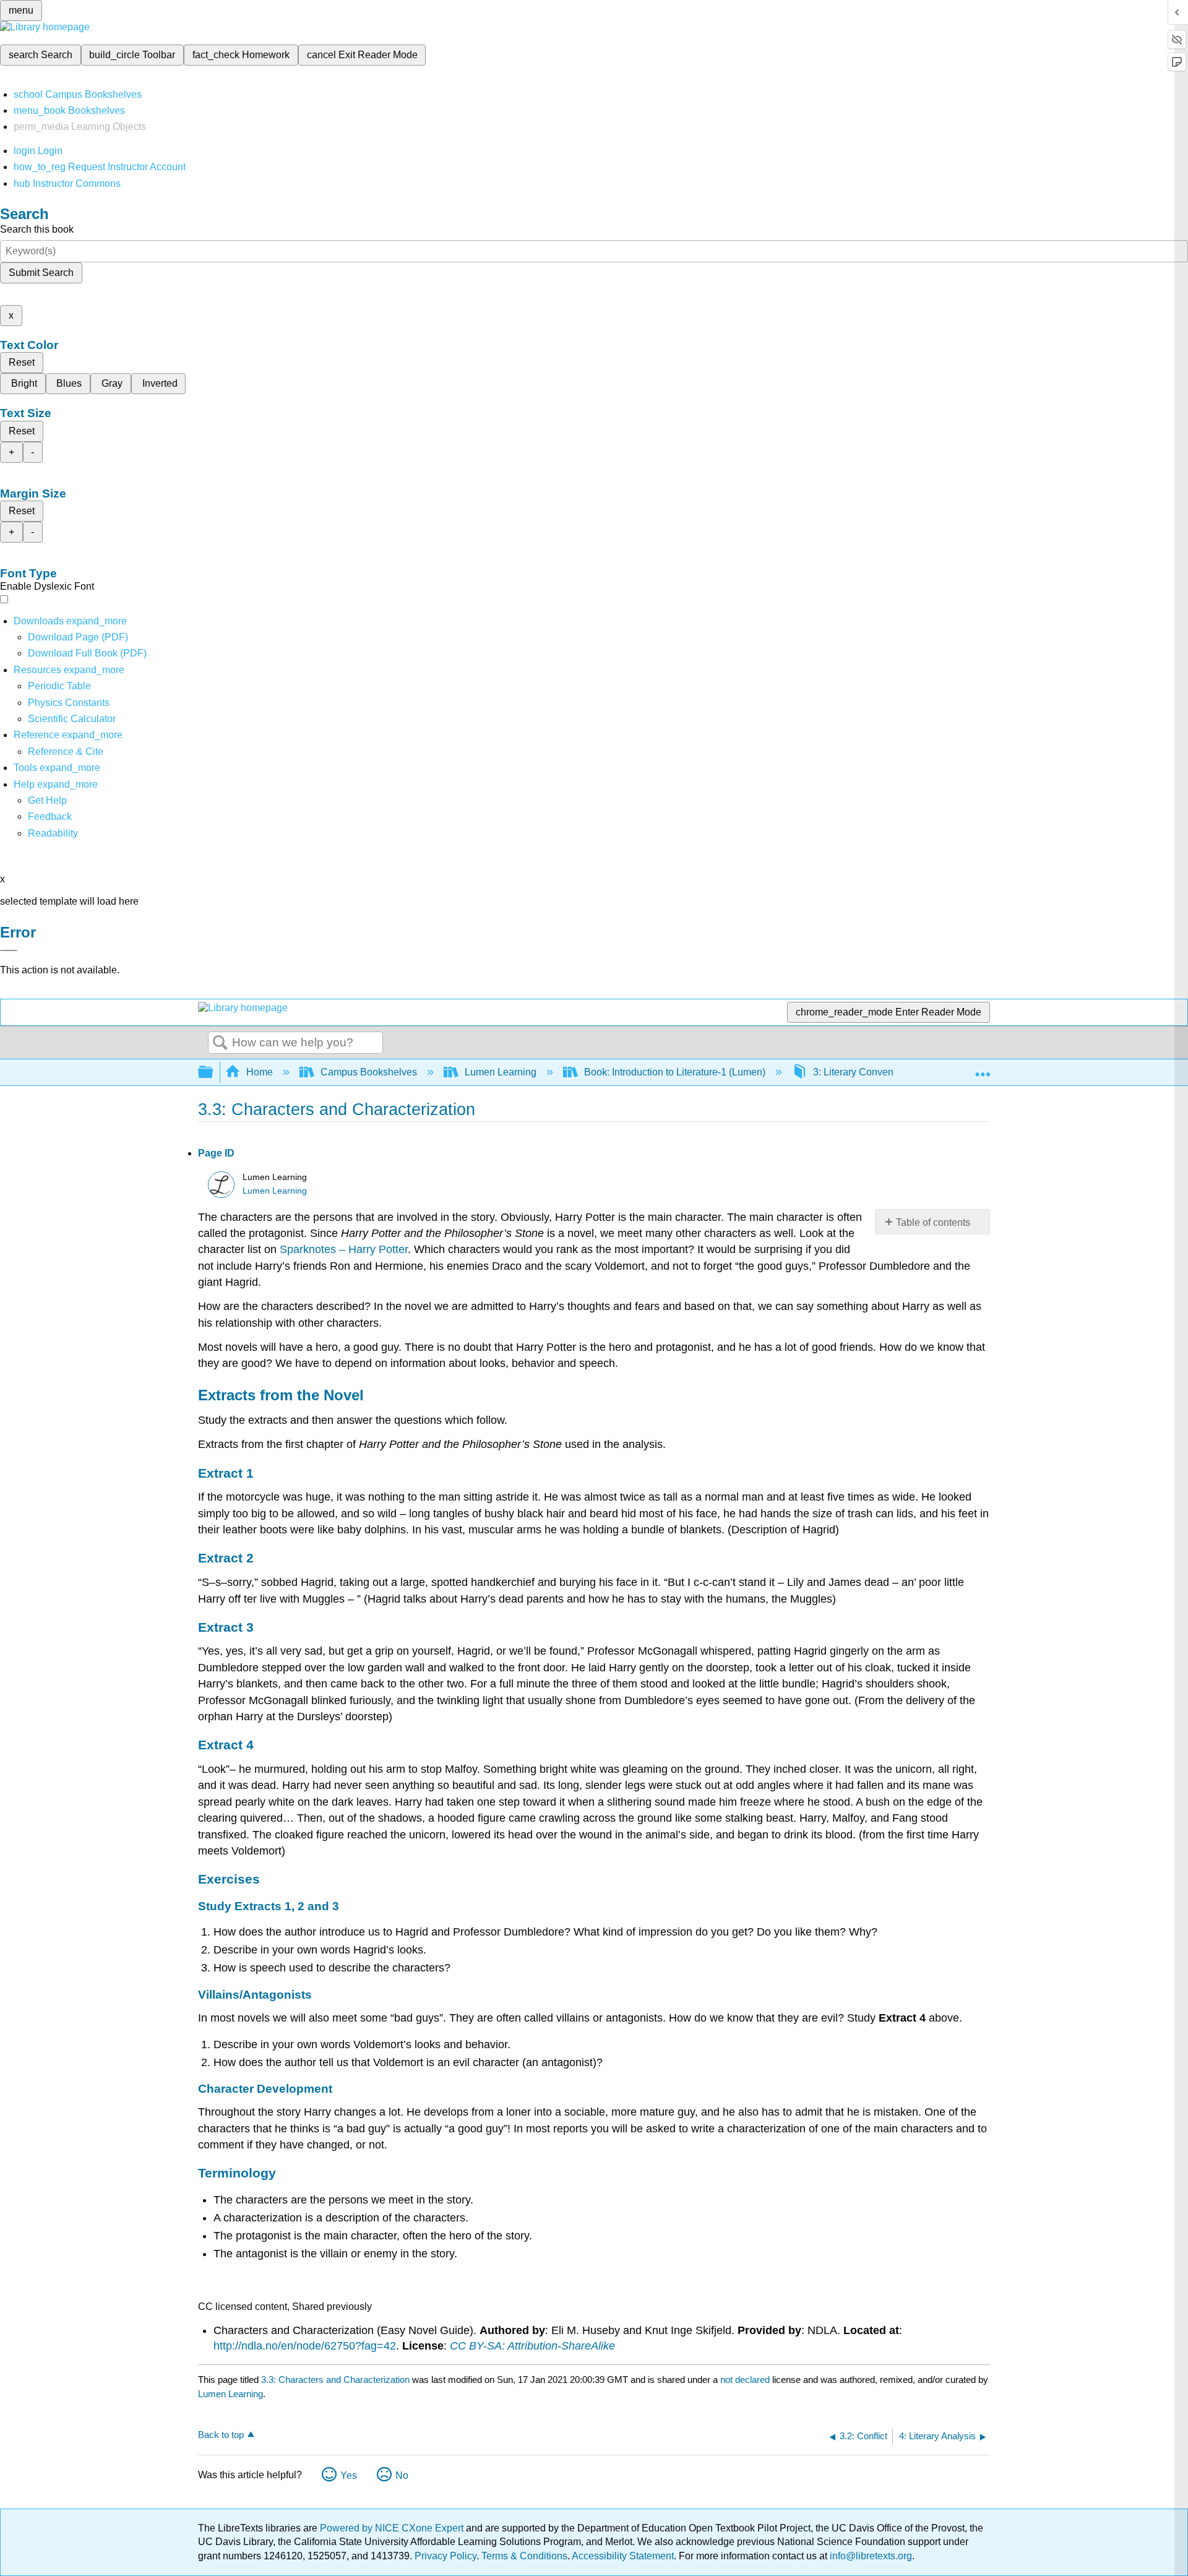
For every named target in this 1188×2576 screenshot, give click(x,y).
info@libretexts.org (870, 2556)
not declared (746, 2380)
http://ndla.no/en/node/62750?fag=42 (305, 2346)
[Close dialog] (9, 950)
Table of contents (933, 1222)
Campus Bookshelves (369, 1072)
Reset (22, 362)
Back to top (221, 2435)
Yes (349, 2475)
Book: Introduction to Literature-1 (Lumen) (675, 1072)
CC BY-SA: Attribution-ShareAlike (532, 2346)
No (402, 2475)
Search (220, 1043)
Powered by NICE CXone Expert (393, 2528)
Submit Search (41, 273)
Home (260, 1072)
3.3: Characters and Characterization (335, 2380)
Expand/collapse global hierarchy (213, 1073)
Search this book (37, 229)
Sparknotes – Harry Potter (344, 1249)
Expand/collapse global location (983, 1069)
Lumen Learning (501, 1072)
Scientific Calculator (72, 719)
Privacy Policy (445, 2556)
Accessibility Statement (623, 2556)
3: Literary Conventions (864, 1072)
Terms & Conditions (524, 2556)
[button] (50, 816)
